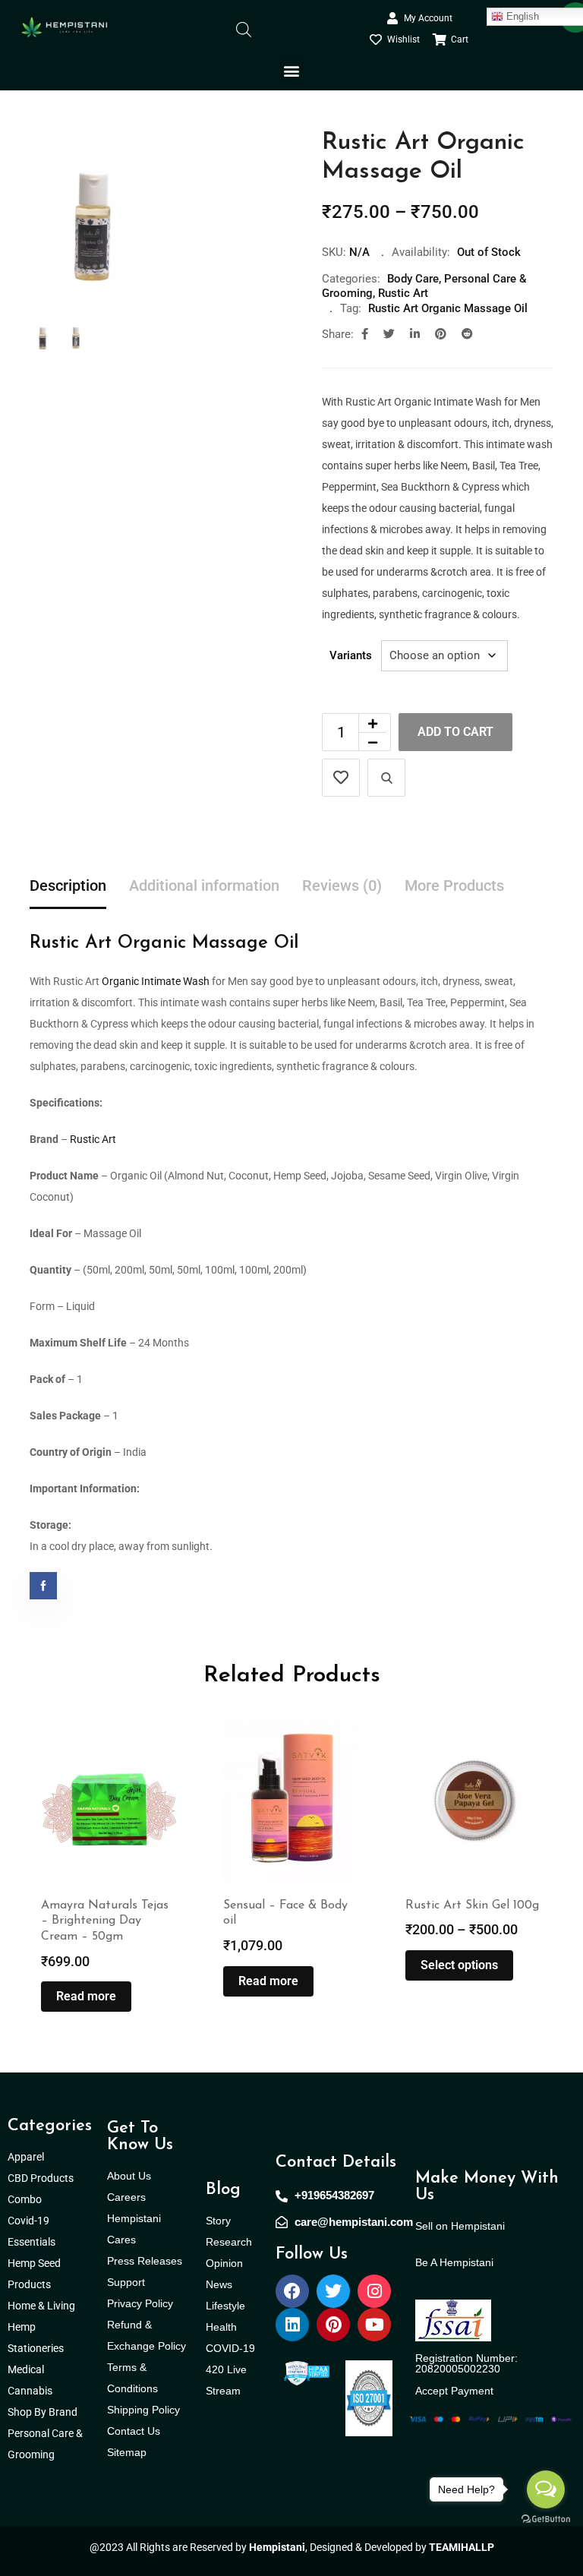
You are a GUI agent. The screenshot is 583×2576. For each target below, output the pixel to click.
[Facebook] (292, 2291)
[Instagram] (374, 2291)
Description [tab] (68, 885)
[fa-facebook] (365, 334)
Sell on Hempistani (460, 2226)
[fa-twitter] (389, 334)
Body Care (413, 279)
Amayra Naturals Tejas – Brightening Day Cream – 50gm (105, 1921)
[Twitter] (333, 2291)
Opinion (224, 2263)
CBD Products (41, 2178)
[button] (292, 70)
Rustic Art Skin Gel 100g (472, 1905)
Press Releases (145, 2261)
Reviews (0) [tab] (342, 885)
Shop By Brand (44, 2412)
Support (126, 2282)
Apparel (26, 2157)
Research (229, 2242)
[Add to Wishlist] (341, 778)
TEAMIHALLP (462, 2547)
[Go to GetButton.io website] (546, 2518)
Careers (126, 2197)
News (219, 2284)
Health (221, 2327)
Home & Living (43, 2306)
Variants (351, 655)
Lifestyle (225, 2306)
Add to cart (455, 732)
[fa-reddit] (467, 334)
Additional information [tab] (204, 885)
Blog (223, 2190)
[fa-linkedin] (415, 334)
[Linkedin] (292, 2325)
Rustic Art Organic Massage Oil (448, 308)
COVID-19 (230, 2348)
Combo (26, 2199)
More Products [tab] (454, 885)
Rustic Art (403, 293)
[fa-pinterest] (441, 334)
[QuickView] (386, 778)
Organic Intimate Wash (154, 981)
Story (218, 2221)
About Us (129, 2176)
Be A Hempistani (454, 2262)
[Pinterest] (333, 2325)
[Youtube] (374, 2325)
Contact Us (134, 2431)
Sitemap (127, 2452)
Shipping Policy (143, 2410)
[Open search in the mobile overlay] (244, 28)
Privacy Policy (140, 2303)
